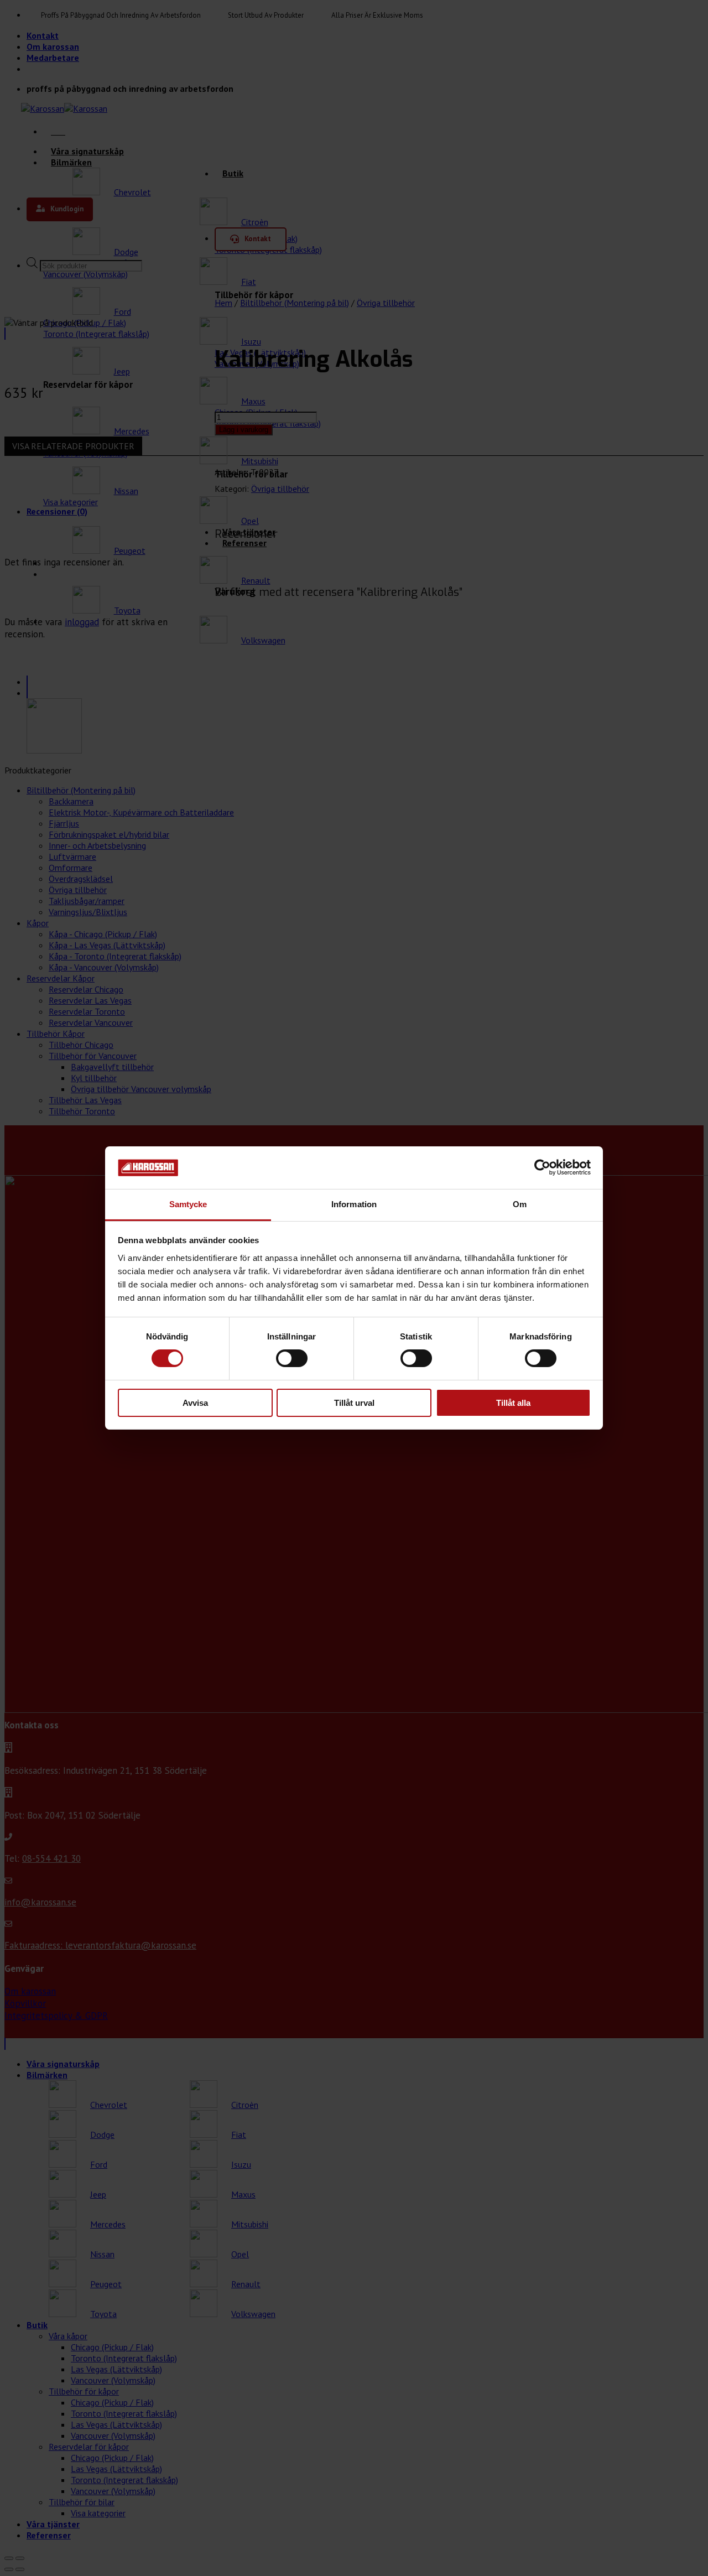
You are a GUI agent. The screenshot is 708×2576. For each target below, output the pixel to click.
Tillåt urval (354, 1403)
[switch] (292, 1358)
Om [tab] (520, 1204)
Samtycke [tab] (188, 1204)
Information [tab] (354, 1204)
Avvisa (195, 1403)
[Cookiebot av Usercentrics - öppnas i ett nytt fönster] (542, 1167)
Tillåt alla (513, 1403)
